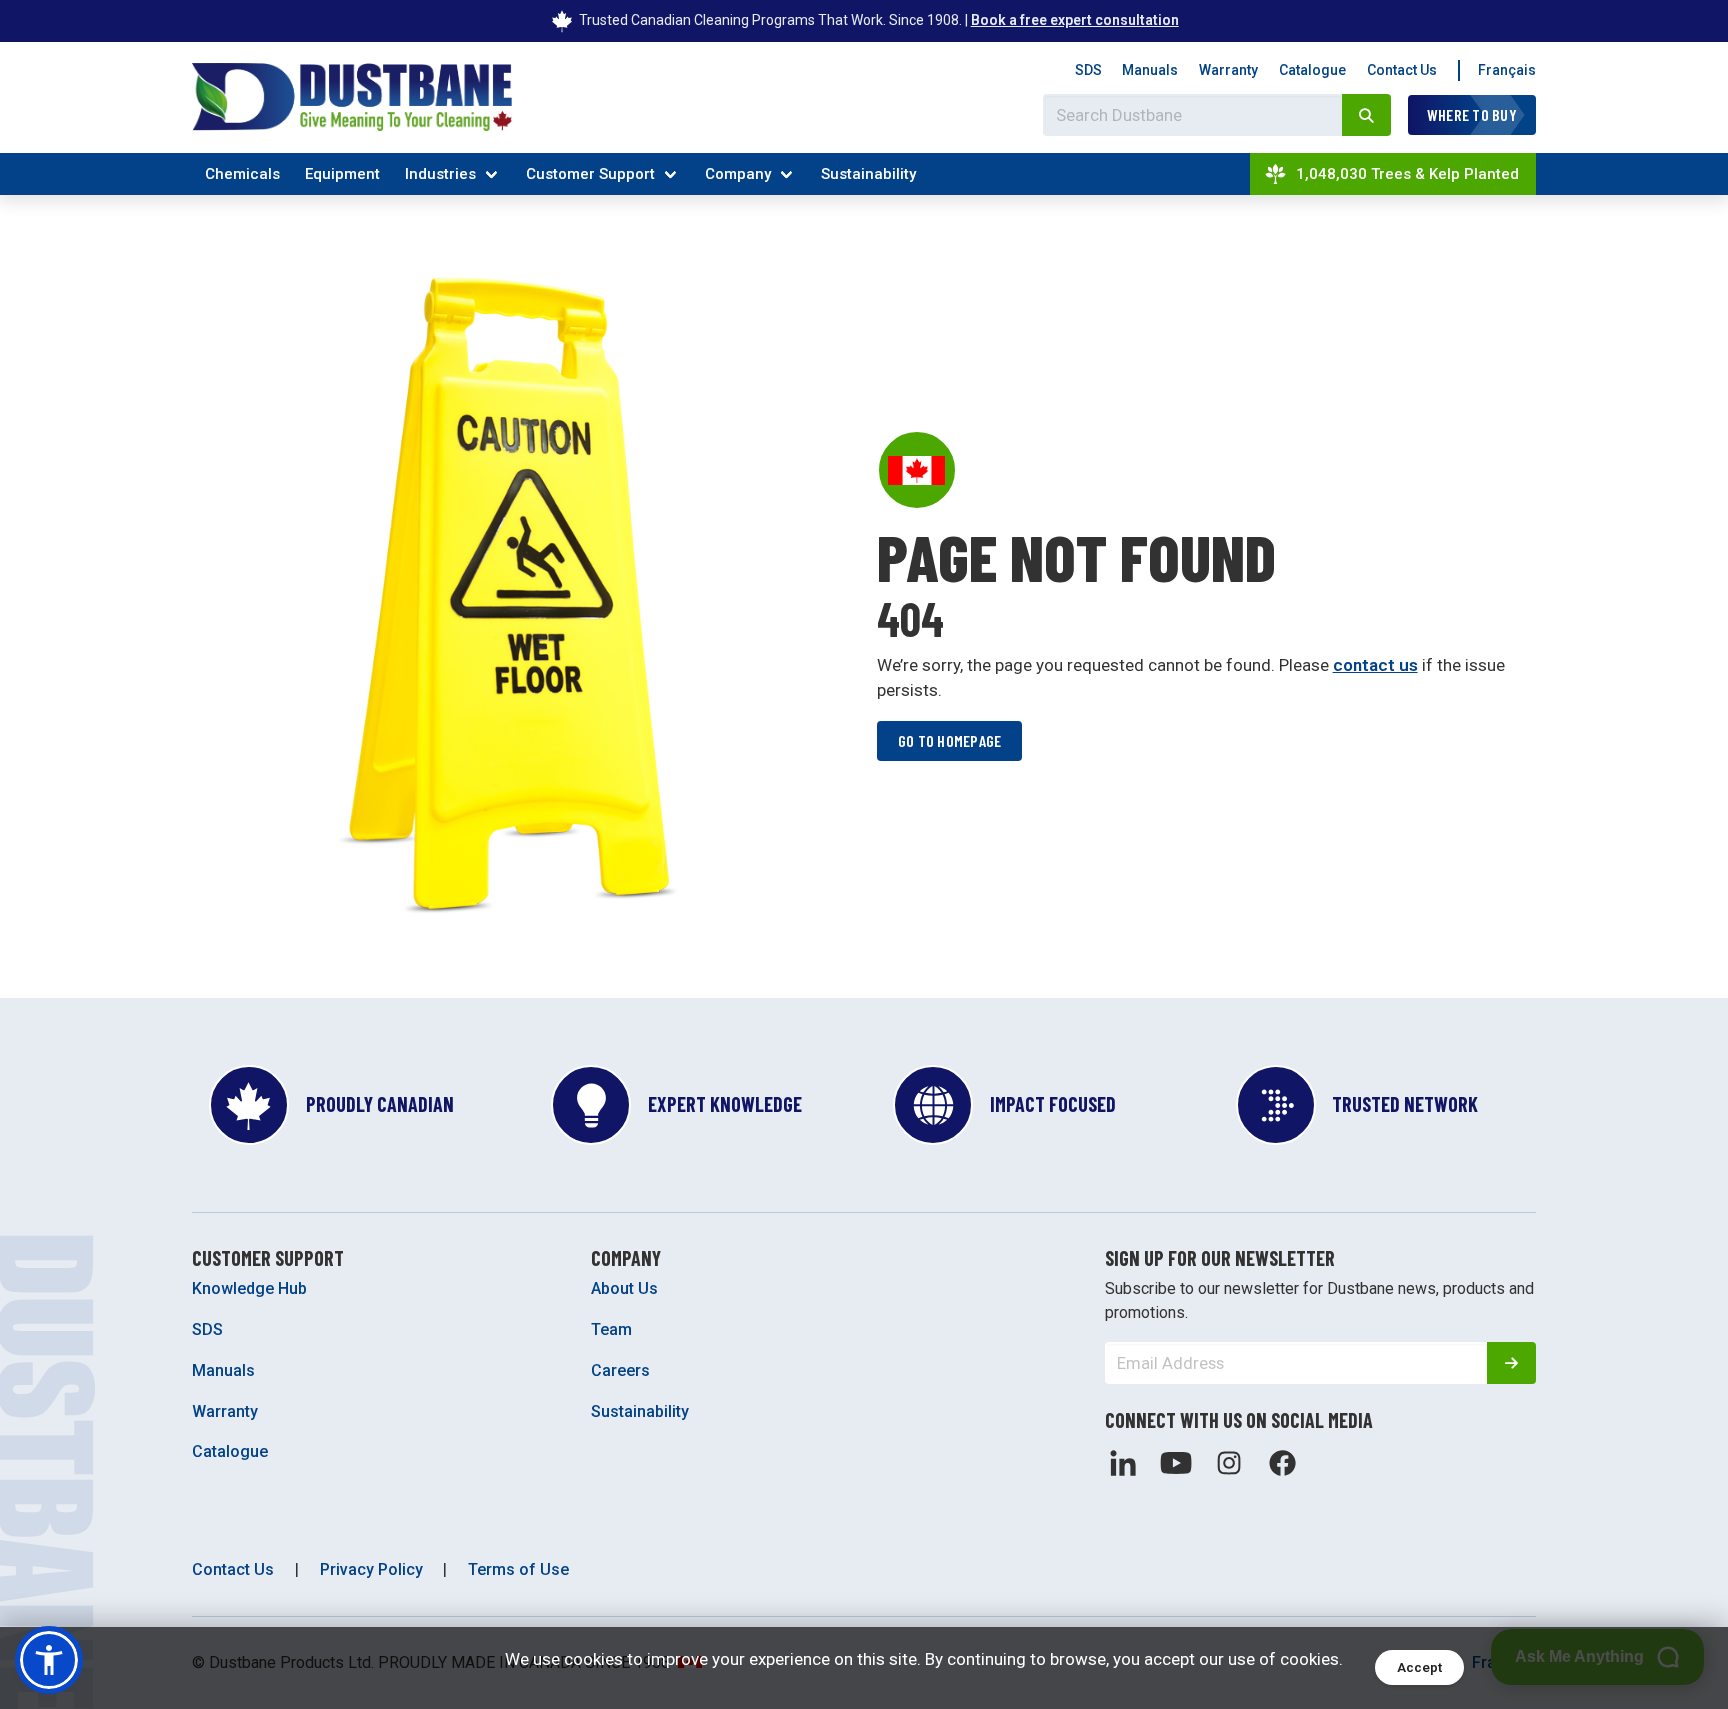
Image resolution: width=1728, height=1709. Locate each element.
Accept (1419, 1667)
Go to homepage (950, 740)
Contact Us (1402, 70)
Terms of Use (518, 1569)
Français (1507, 70)
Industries (440, 174)
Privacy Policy (371, 1569)
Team (611, 1329)
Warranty (1228, 70)
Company (738, 174)
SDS (1088, 70)
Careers (620, 1370)
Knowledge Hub (249, 1288)
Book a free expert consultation (1075, 20)
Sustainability (868, 174)
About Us (624, 1288)
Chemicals (242, 174)
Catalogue (1312, 70)
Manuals (1150, 70)
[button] (49, 1660)
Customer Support (590, 174)
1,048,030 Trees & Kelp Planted (1407, 174)
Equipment (342, 174)
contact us (1375, 665)
